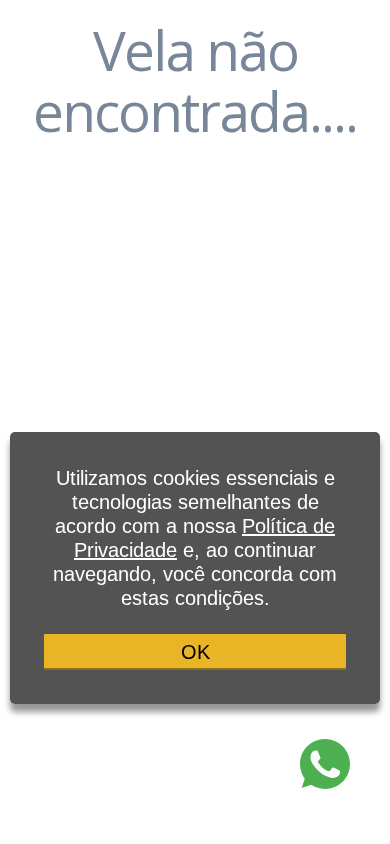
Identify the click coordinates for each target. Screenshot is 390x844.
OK (195, 652)
